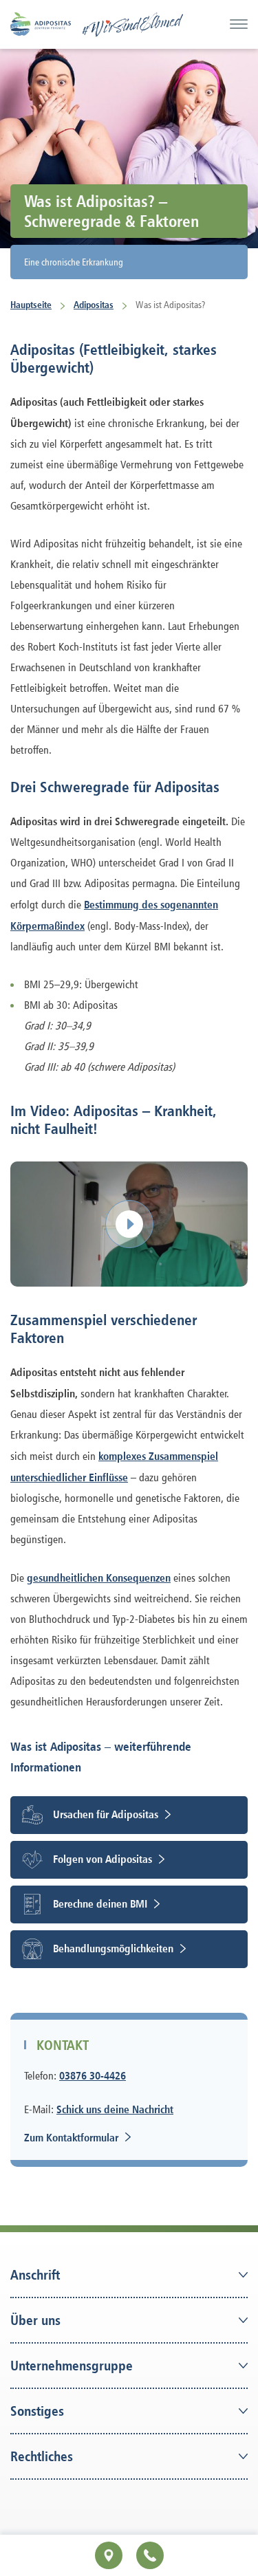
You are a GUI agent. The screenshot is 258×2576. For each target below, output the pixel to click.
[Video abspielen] (129, 1224)
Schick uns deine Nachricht (115, 2109)
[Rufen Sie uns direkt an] (150, 2555)
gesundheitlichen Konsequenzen (99, 1578)
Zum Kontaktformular (71, 2137)
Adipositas (94, 304)
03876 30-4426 (93, 2075)
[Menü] (239, 24)
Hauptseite (31, 304)
